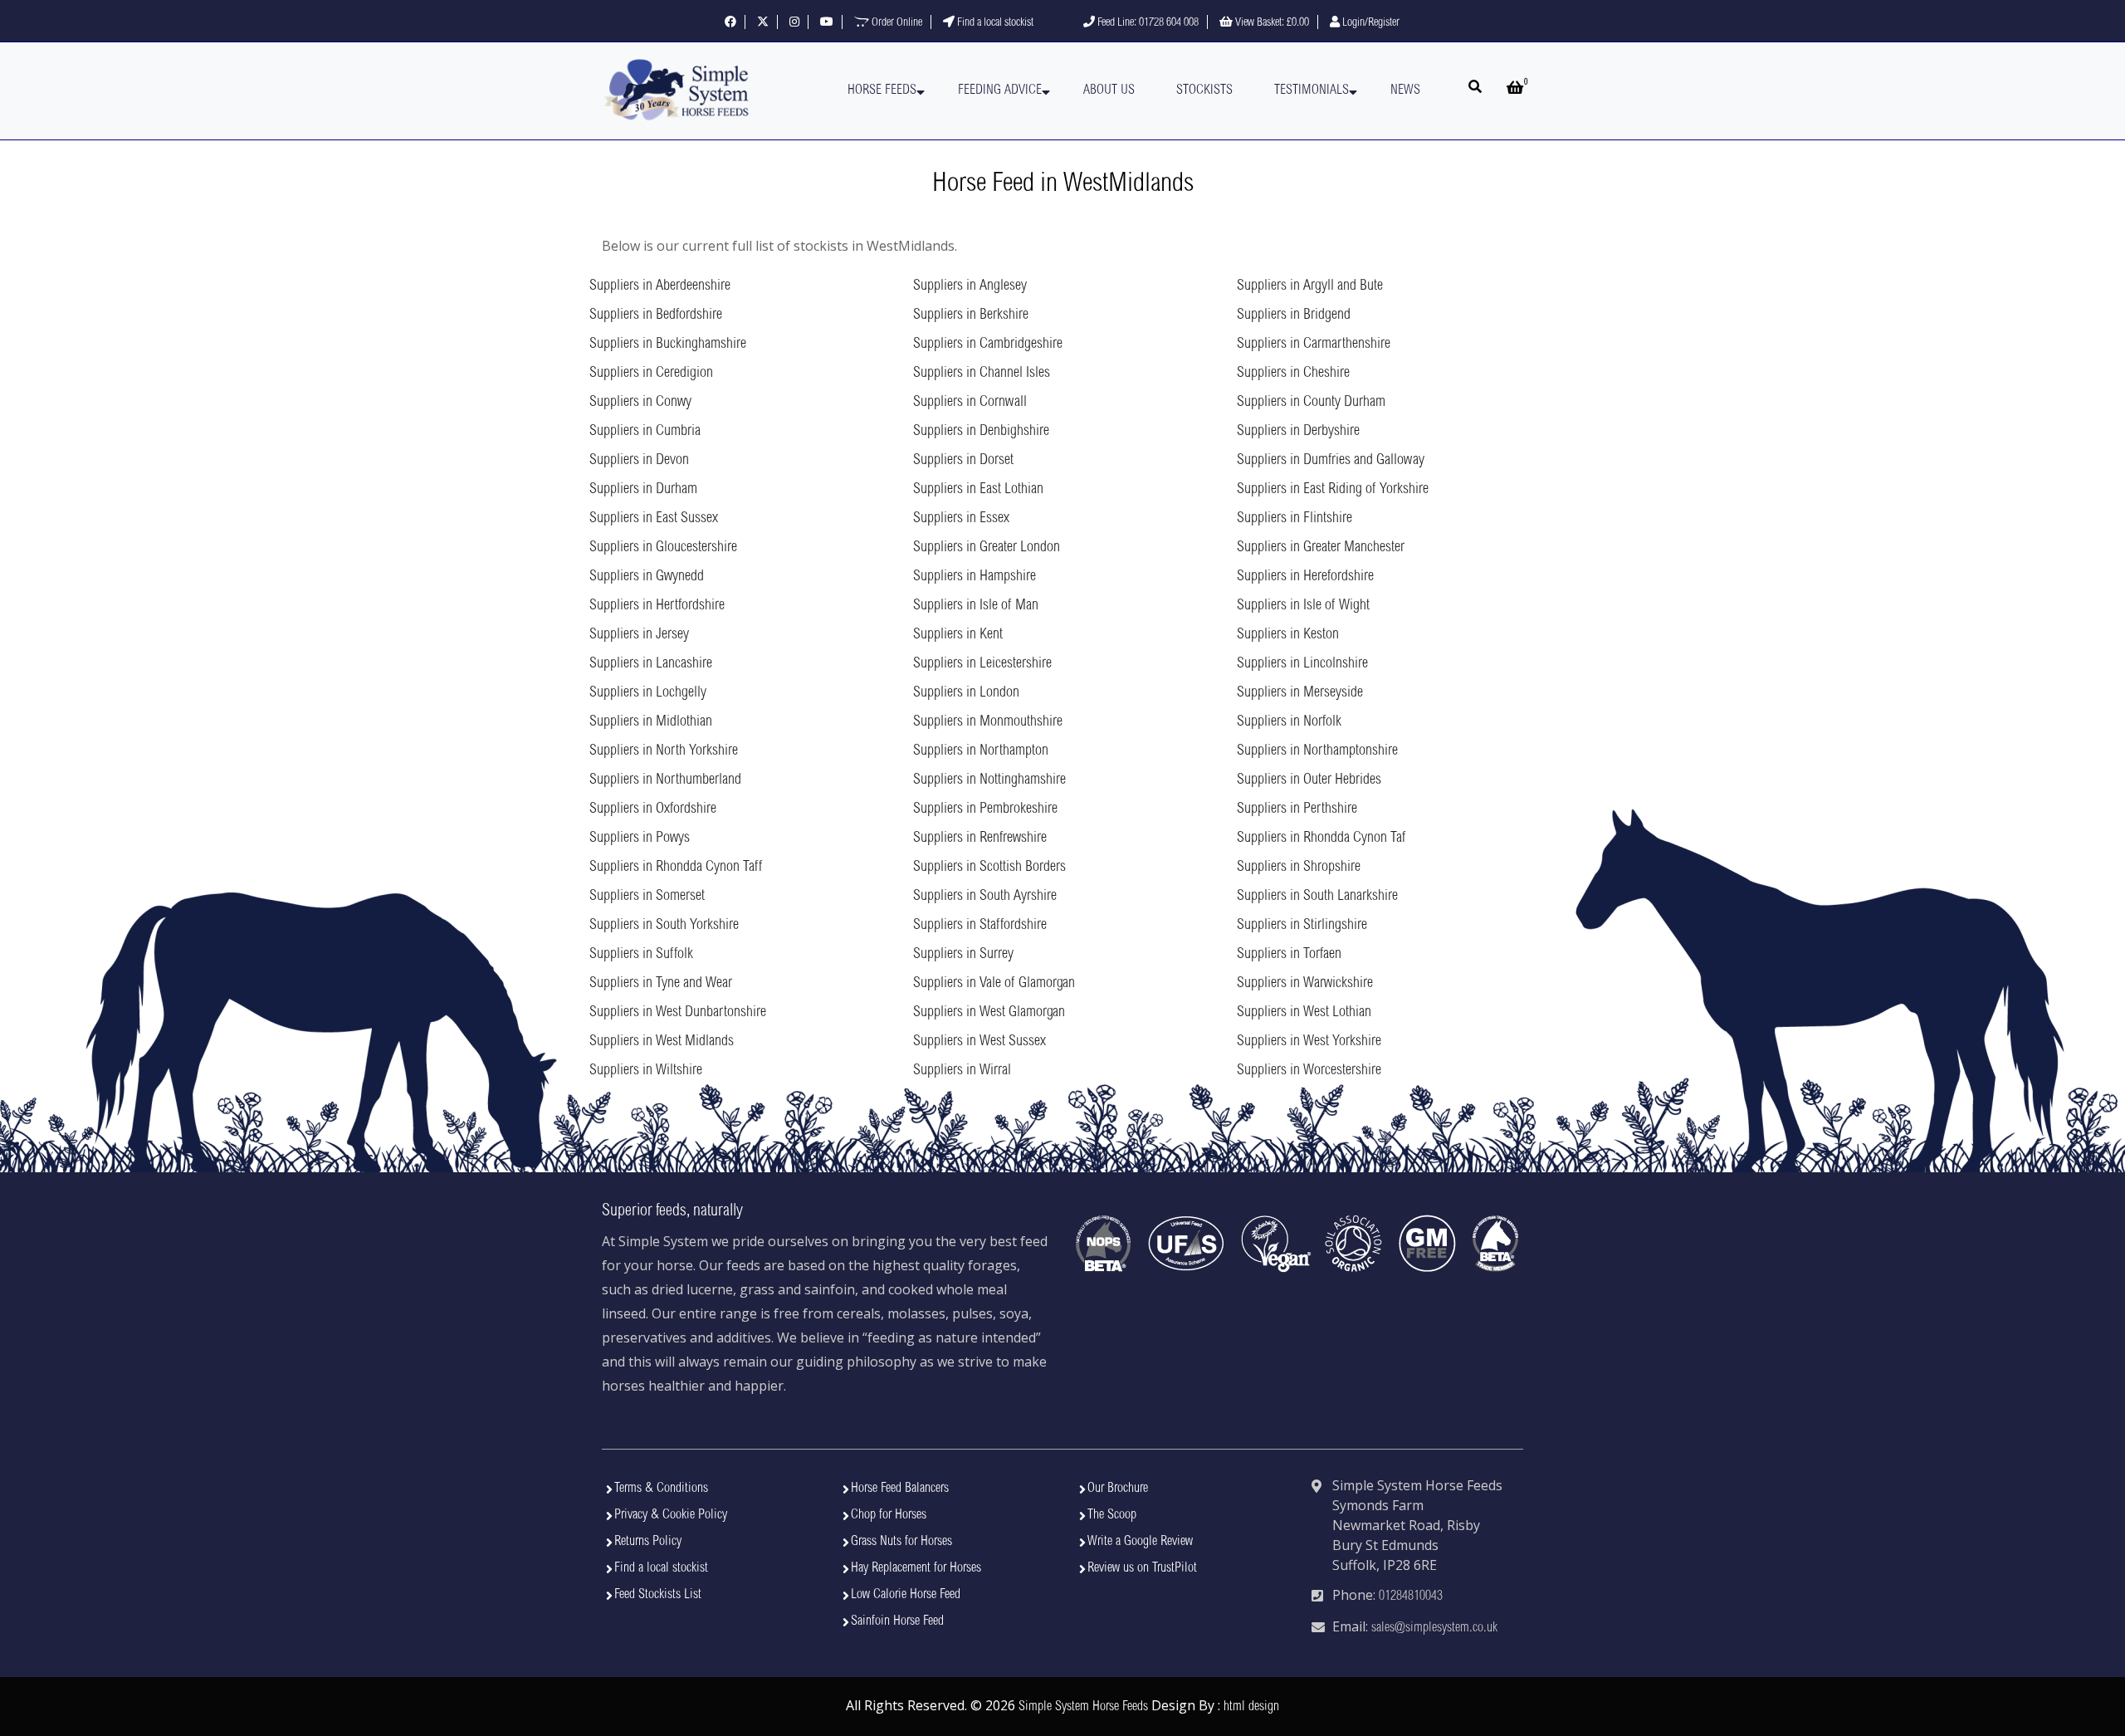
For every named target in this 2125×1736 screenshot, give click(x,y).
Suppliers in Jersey (639, 635)
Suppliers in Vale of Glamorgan (994, 984)
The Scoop (1112, 1515)
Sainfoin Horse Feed (897, 1621)
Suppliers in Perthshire (1297, 809)
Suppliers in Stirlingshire (1302, 926)
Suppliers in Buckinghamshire (668, 345)
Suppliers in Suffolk (641, 955)
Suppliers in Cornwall (970, 403)
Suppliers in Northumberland (665, 780)
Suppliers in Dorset (963, 461)
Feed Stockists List (658, 1595)
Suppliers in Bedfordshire (656, 315)
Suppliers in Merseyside (1300, 693)
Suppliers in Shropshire (1299, 868)
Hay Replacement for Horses (916, 1568)
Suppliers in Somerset (647, 897)
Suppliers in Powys (640, 839)
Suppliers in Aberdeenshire (660, 286)
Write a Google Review (1140, 1542)
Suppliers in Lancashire (651, 664)
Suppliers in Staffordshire (980, 926)
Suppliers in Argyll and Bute (1310, 286)
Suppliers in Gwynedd (647, 577)
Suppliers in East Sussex (654, 519)
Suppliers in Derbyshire (1298, 432)
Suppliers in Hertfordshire (657, 606)
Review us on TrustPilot (1142, 1568)
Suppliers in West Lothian (1304, 1013)
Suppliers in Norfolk (1289, 722)
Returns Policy (648, 1542)
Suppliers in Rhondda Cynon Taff (676, 868)
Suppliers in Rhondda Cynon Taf (1321, 839)
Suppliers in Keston (1288, 635)
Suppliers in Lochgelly (648, 693)
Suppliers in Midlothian (651, 722)
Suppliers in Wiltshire (646, 1071)
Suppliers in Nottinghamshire (989, 780)
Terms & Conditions (661, 1489)
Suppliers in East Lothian (978, 490)
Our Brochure (1118, 1489)
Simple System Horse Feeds (1083, 1707)
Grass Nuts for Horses (901, 1542)
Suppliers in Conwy (640, 403)
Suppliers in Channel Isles (982, 374)
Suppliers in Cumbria (645, 432)
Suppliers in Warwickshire (1305, 984)
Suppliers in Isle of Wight (1303, 606)
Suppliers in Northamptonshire (1317, 751)
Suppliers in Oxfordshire (653, 809)
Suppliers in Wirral (962, 1071)
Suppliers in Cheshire (1293, 374)
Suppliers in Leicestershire (982, 664)
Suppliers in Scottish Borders (989, 868)
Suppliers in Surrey (963, 955)
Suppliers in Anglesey (970, 286)
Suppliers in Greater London (987, 548)
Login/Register (1370, 23)
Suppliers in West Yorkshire (1309, 1042)
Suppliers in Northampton (981, 751)
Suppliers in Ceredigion (651, 374)
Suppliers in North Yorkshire (664, 751)
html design (1251, 1707)
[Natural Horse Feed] (677, 91)
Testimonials (1312, 90)
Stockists (1204, 90)
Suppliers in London (966, 693)
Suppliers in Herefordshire (1305, 577)
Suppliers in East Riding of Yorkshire (1333, 490)
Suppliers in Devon (639, 461)
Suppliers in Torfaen (1289, 955)
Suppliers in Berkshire (971, 315)
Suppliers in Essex (961, 519)
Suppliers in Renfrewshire (980, 839)
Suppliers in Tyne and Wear (661, 984)
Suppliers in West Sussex (979, 1042)
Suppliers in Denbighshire (981, 432)
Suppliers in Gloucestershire (663, 548)
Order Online (896, 23)
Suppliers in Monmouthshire (988, 722)
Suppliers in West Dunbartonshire (678, 1013)
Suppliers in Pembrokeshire (985, 809)
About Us (1109, 90)
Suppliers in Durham (643, 490)
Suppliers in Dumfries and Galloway (1331, 461)
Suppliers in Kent (958, 635)
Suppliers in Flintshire (1295, 519)
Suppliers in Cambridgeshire (988, 345)
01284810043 (1411, 1597)
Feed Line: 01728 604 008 (1147, 23)
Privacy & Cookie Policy (671, 1515)
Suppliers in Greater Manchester (1321, 548)
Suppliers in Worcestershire (1309, 1071)
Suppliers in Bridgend (1294, 315)
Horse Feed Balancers (900, 1489)
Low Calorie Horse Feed (906, 1595)
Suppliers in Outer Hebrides (1309, 780)
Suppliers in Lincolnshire (1302, 664)
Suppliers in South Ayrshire (985, 897)
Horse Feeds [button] (882, 90)
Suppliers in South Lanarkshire (1317, 897)
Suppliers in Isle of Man (976, 606)
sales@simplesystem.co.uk (1434, 1628)
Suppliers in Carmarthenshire (1314, 345)
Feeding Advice (1000, 90)
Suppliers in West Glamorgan (989, 1013)
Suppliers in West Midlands (662, 1042)
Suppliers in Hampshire (975, 577)
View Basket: (1271, 23)
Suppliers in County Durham (1311, 403)
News (1405, 90)
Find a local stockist (994, 23)
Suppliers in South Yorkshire (664, 926)
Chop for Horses (889, 1515)
